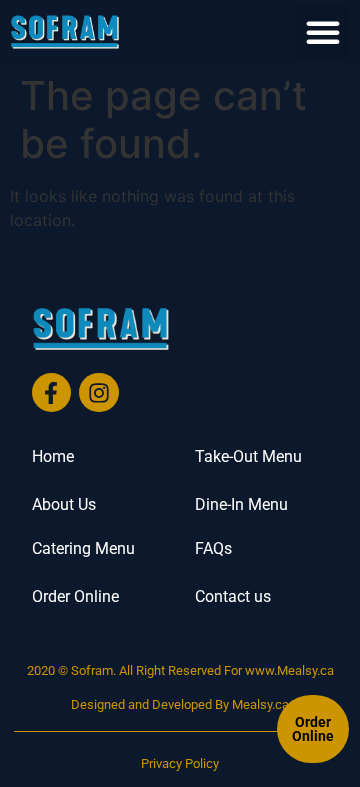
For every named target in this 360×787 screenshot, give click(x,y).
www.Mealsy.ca (289, 670)
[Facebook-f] (52, 393)
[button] (323, 32)
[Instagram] (99, 393)
